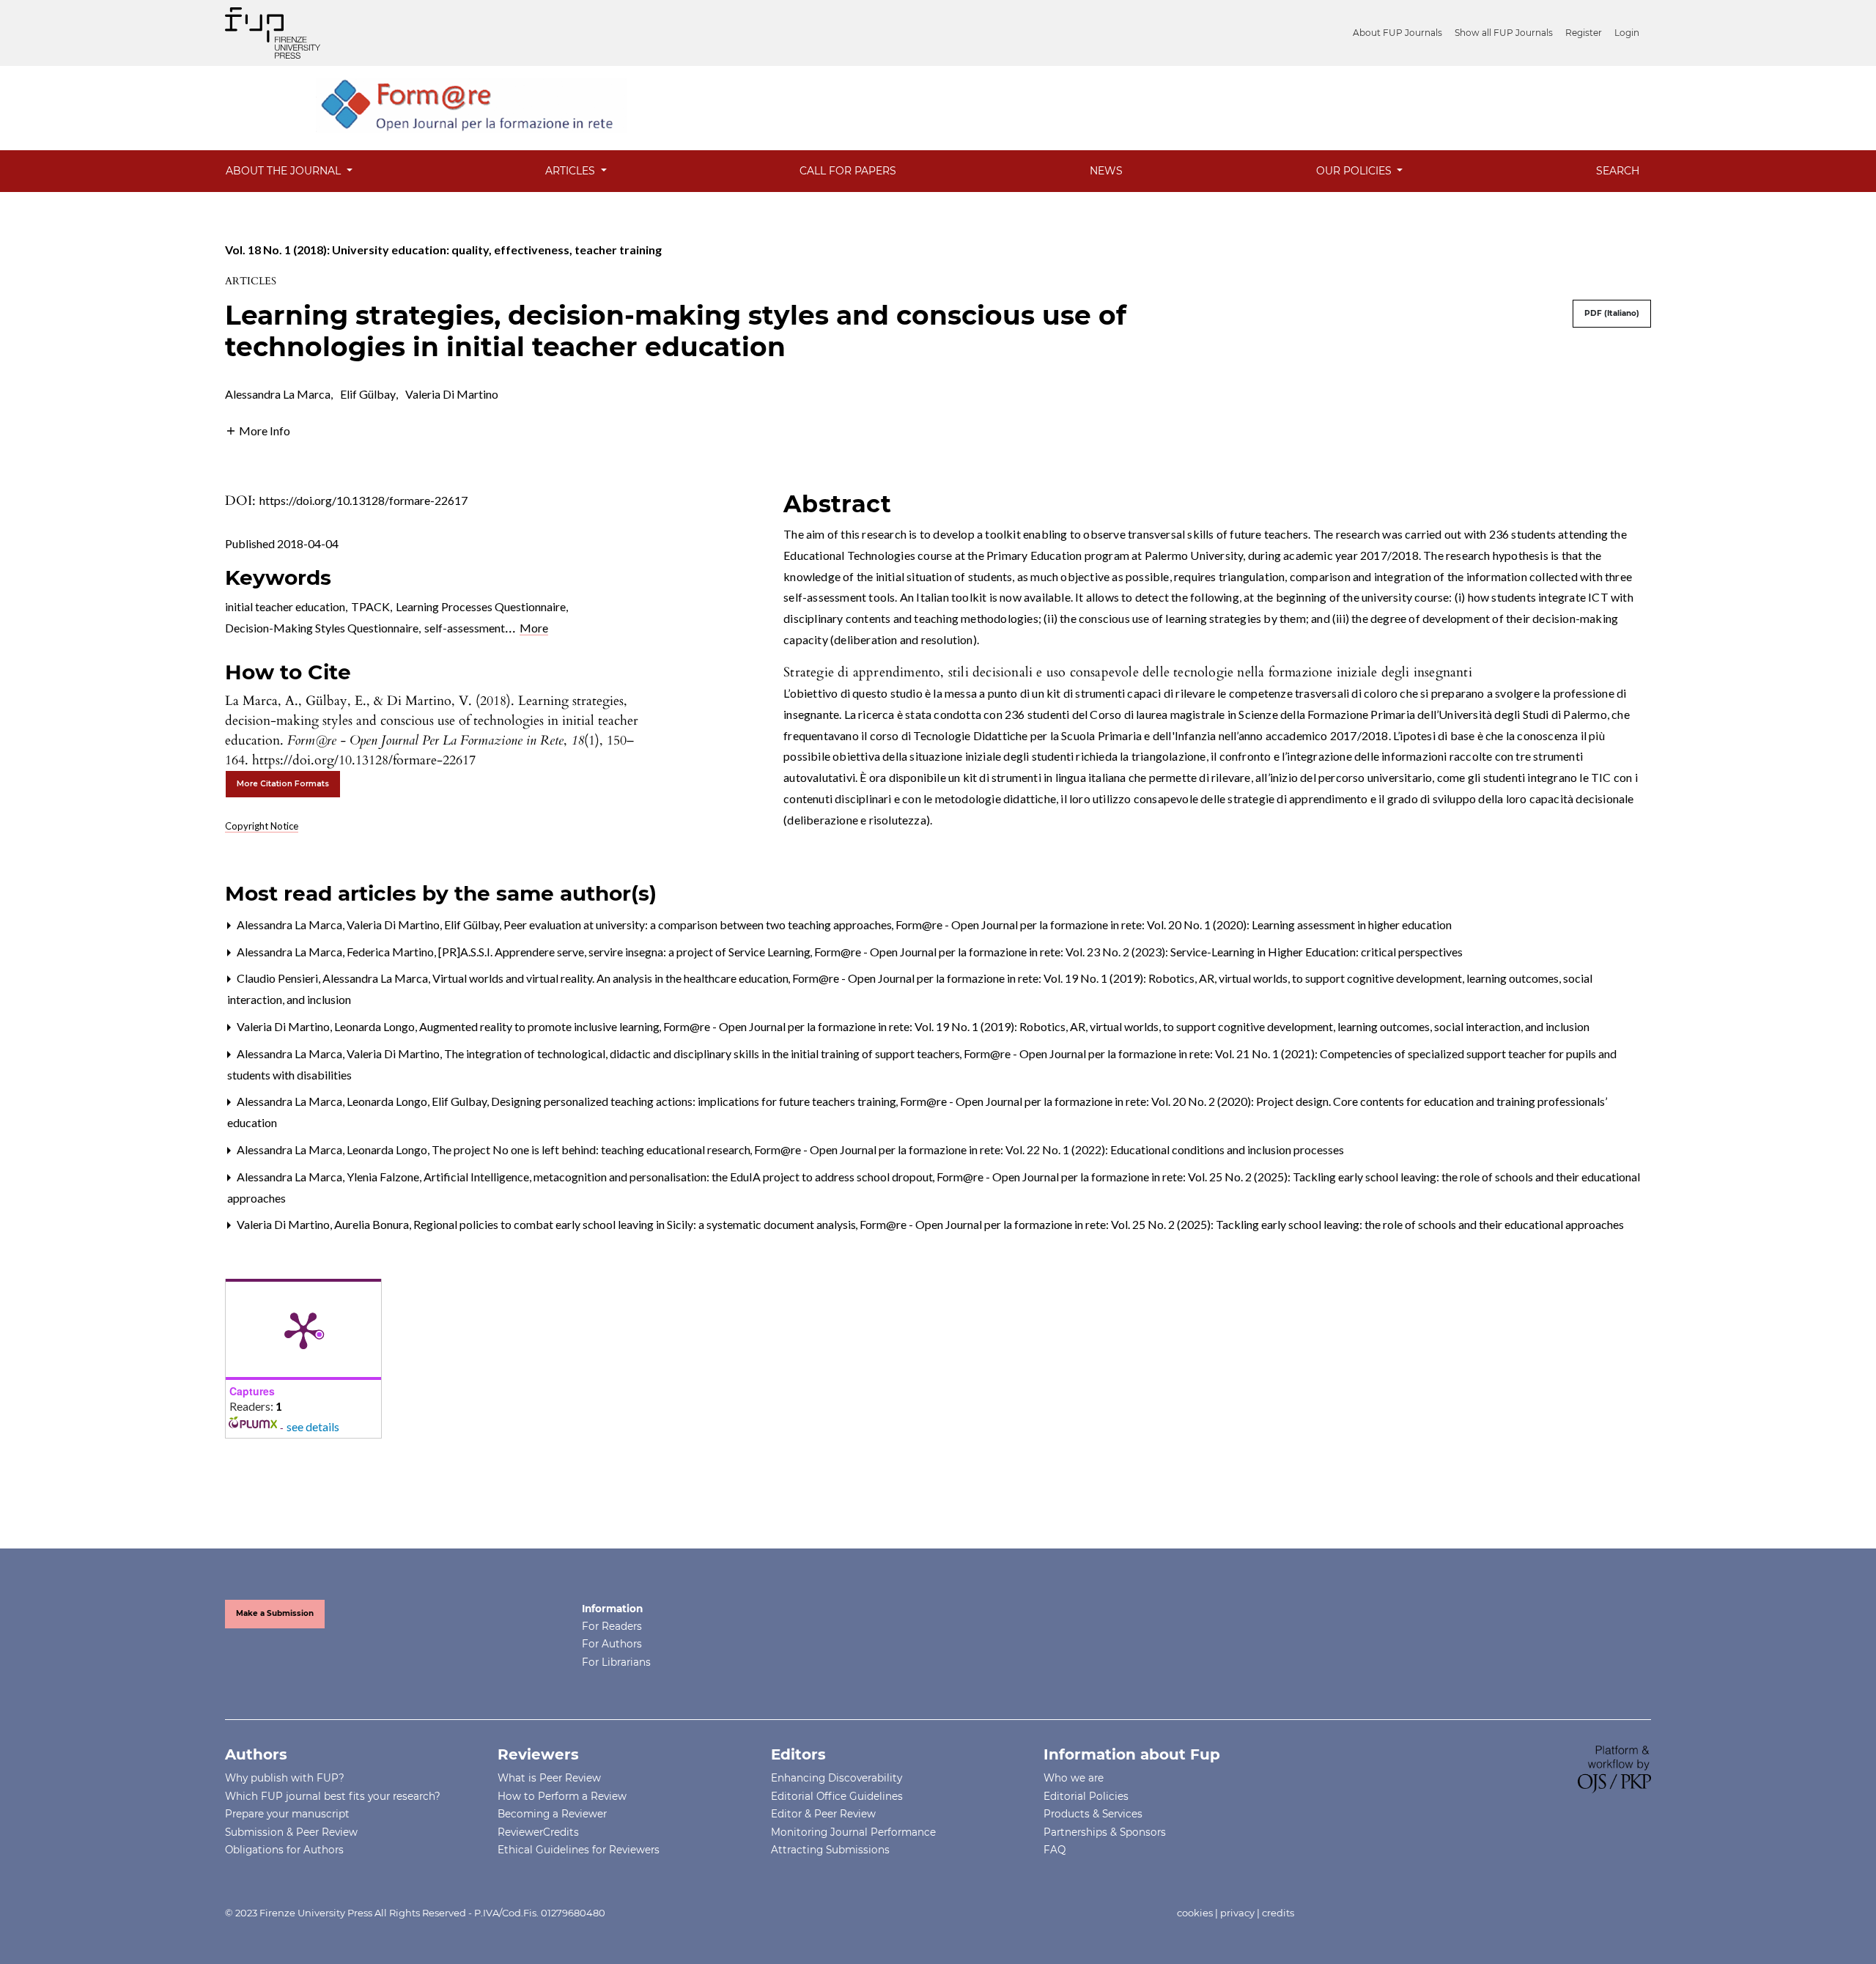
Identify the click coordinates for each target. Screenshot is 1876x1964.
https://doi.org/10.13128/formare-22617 (363, 500)
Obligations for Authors (284, 1850)
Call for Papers (848, 171)
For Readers (612, 1626)
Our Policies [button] (1355, 171)
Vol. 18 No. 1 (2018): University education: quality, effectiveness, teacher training (443, 250)
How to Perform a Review (562, 1796)
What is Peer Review (549, 1778)
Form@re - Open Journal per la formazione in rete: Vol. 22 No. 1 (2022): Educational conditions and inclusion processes (1049, 1149)
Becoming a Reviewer (552, 1814)
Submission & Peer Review (291, 1832)
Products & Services (1093, 1814)
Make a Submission (275, 1613)
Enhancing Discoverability (837, 1778)
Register (1584, 33)
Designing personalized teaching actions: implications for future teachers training (695, 1101)
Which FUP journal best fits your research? (333, 1796)
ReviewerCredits (538, 1832)
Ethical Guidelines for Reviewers (579, 1850)
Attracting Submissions (830, 1850)
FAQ (1055, 1850)
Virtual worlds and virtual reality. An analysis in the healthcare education (612, 978)
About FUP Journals (1397, 33)
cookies (1195, 1913)
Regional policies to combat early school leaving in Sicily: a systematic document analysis (636, 1224)
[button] (258, 429)
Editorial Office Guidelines (837, 1796)
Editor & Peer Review (823, 1814)
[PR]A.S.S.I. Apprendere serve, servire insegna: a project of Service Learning (625, 952)
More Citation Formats (283, 784)
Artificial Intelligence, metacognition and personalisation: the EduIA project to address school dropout (679, 1177)
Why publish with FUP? (285, 1778)
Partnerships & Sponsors (1105, 1832)
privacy (1237, 1913)
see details (313, 1426)
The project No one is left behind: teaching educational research (592, 1149)
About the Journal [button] (285, 171)
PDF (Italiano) (1612, 313)
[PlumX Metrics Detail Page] (303, 1329)
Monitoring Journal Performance (853, 1832)
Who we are (1074, 1778)
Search (1618, 171)
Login (1627, 33)
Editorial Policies (1086, 1796)
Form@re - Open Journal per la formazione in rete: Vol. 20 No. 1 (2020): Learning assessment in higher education (1174, 924)
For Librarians (616, 1662)
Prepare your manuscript (287, 1814)
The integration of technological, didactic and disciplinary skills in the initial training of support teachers (703, 1053)
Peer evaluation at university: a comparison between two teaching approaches (699, 924)
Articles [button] (572, 171)
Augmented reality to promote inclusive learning (540, 1026)
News (1106, 171)
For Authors (612, 1644)
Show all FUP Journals (1504, 33)
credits (1278, 1913)
